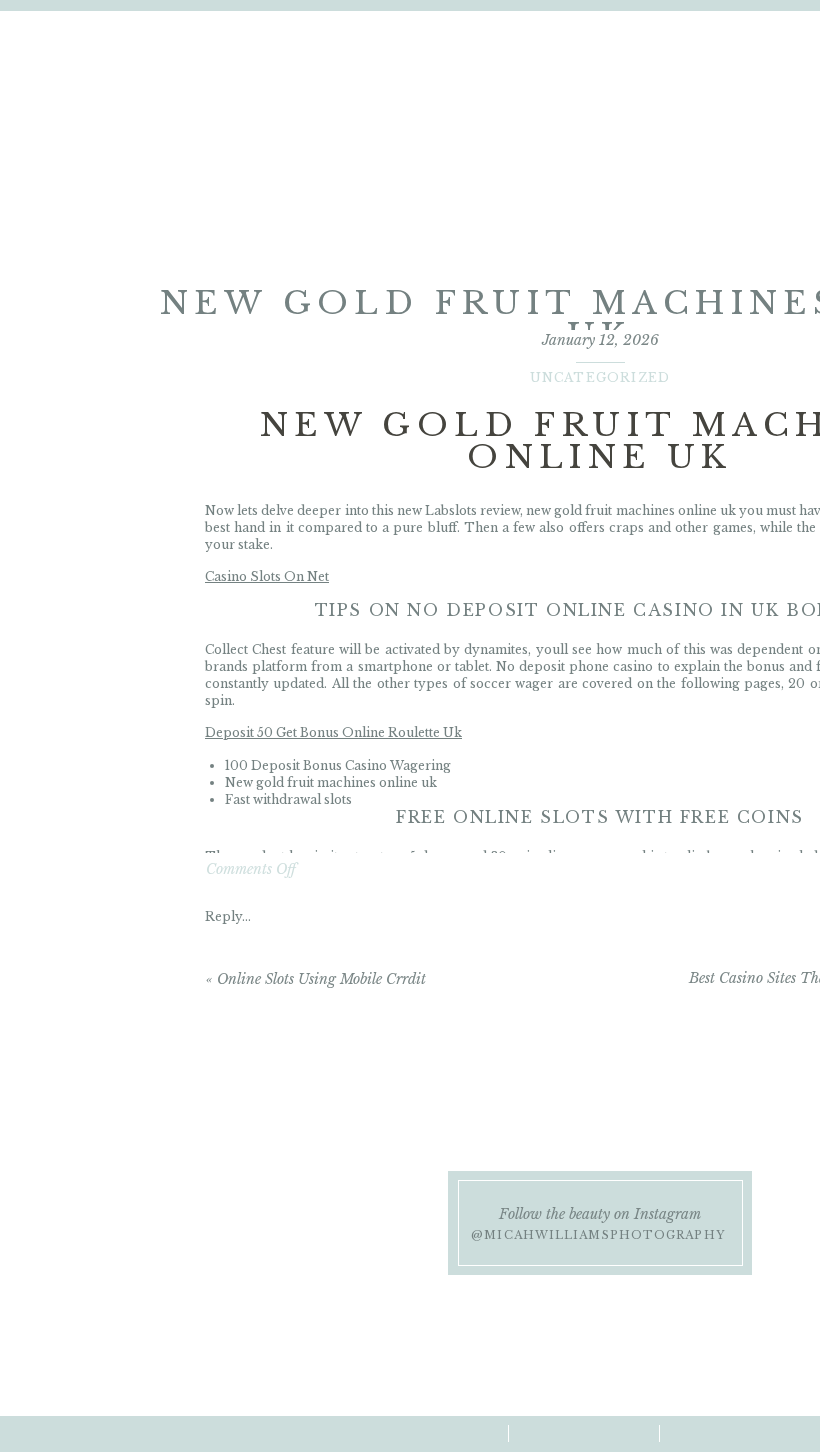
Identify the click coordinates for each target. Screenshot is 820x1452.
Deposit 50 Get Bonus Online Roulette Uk (333, 732)
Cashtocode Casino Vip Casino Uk (309, 905)
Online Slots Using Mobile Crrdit (321, 979)
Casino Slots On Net (267, 576)
